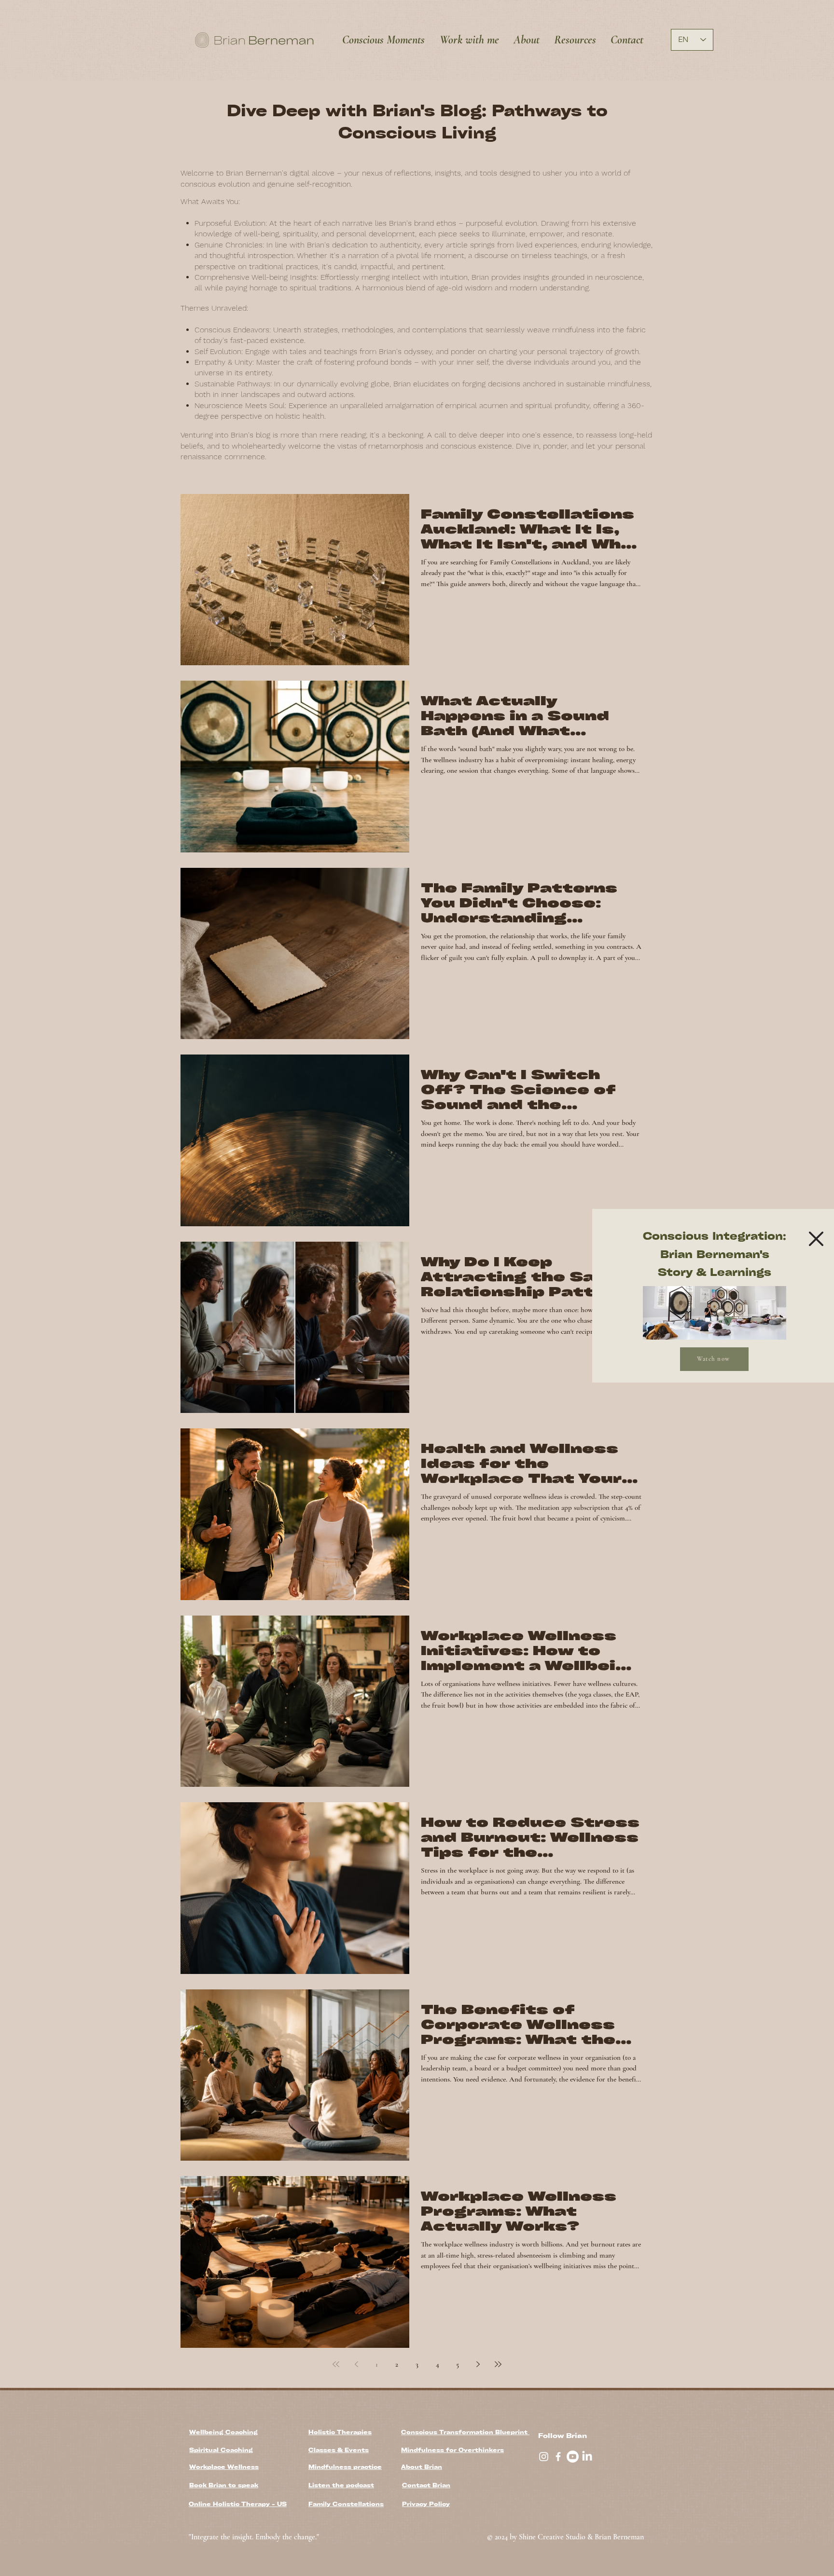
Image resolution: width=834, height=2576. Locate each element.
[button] (816, 1239)
